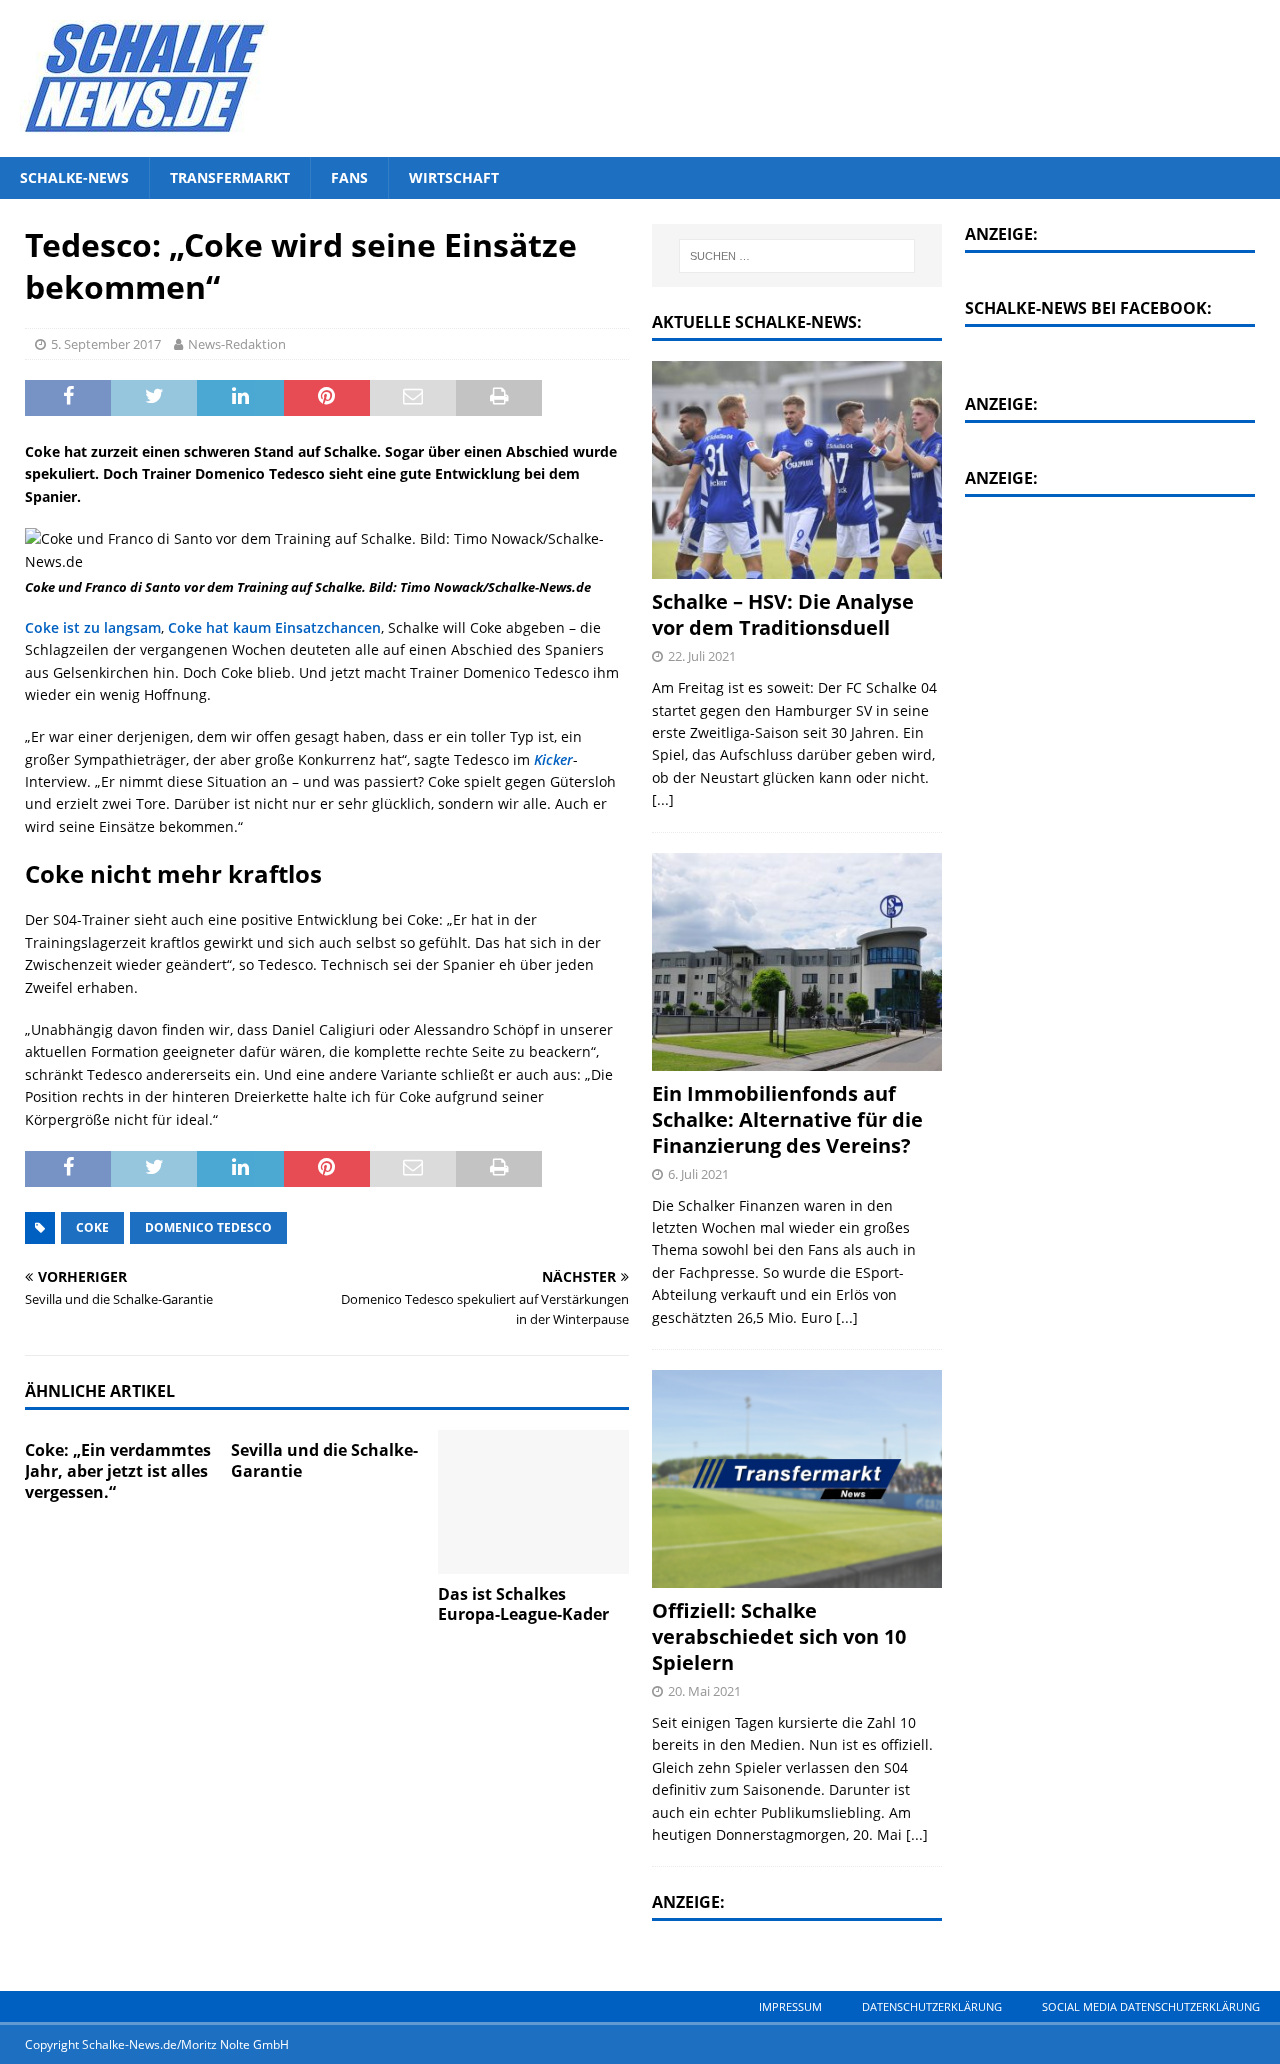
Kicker (553, 759)
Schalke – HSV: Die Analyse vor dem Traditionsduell (783, 614)
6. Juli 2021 (698, 1174)
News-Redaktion (237, 344)
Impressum (790, 2006)
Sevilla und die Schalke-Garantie (324, 1460)
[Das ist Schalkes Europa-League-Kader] (533, 1502)
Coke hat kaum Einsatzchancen (274, 627)
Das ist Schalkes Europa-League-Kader (523, 1604)
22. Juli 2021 (702, 656)
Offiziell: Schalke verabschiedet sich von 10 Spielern (779, 1636)
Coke (92, 1227)
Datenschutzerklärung (932, 2006)
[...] (663, 799)
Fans (349, 177)
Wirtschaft (454, 177)
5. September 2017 (106, 344)
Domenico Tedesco (208, 1227)
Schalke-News (74, 177)
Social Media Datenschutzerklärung (1151, 2006)
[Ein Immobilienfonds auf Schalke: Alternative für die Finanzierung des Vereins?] (797, 962)
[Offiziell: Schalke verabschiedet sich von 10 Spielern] (797, 1479)
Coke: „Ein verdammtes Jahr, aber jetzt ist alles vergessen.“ (118, 1471)
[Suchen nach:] (796, 256)
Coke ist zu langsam (93, 627)
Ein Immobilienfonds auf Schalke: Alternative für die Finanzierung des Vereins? (787, 1119)
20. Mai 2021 (704, 1691)
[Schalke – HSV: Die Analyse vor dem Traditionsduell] (797, 470)
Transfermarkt (230, 177)
